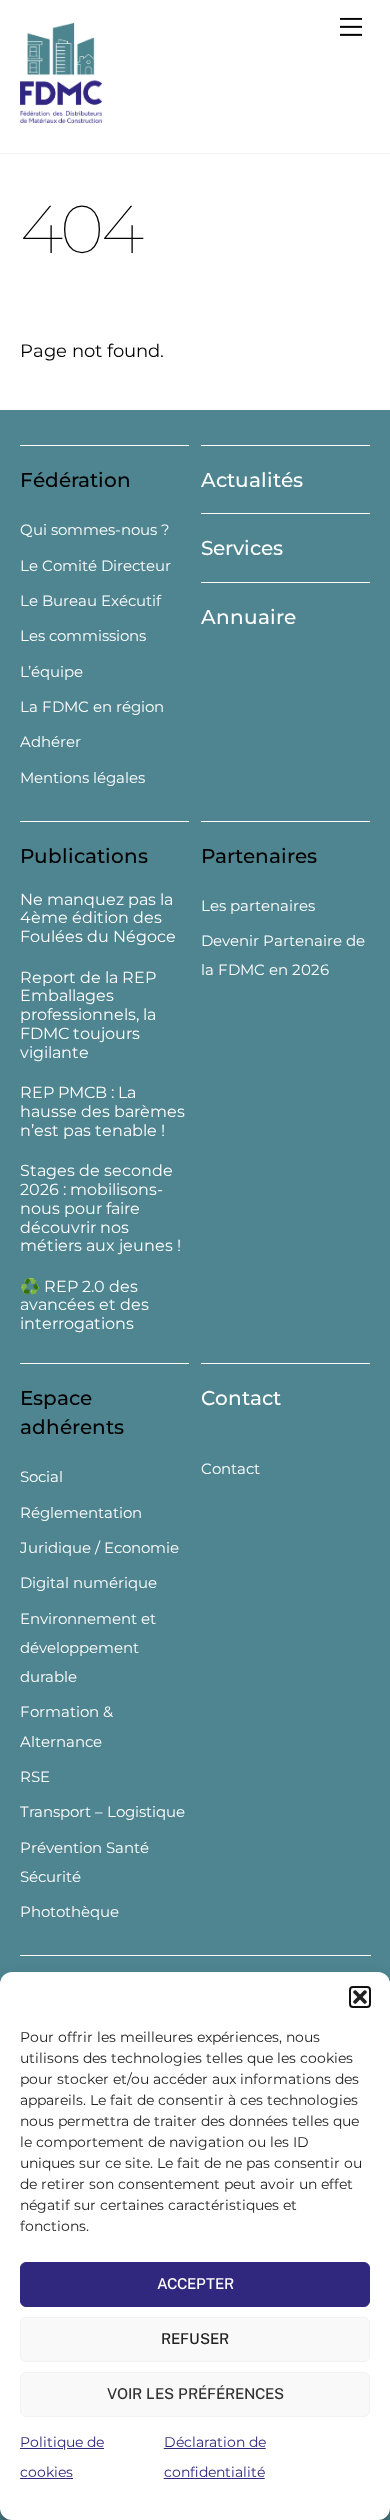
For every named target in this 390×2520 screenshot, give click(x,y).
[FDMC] (61, 114)
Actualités (252, 480)
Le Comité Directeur (95, 565)
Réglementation (81, 1512)
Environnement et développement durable (88, 1648)
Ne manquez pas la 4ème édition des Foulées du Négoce (98, 919)
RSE (35, 1776)
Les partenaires (258, 905)
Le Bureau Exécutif (90, 600)
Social (41, 1476)
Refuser (195, 2338)
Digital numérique (88, 1582)
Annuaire (248, 617)
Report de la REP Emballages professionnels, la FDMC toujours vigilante (88, 1015)
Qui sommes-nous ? (95, 529)
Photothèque (69, 1911)
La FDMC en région (92, 706)
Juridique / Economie (99, 1547)
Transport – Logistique (102, 1811)
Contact (241, 1398)
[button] (360, 1997)
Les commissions (83, 635)
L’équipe (51, 671)
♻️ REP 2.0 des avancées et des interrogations (84, 1306)
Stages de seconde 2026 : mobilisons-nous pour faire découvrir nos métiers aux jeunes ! (100, 1208)
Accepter (195, 2283)
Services (242, 548)
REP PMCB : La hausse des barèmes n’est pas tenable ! (102, 1112)
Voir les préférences (195, 2393)
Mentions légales (82, 777)
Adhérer (50, 741)
